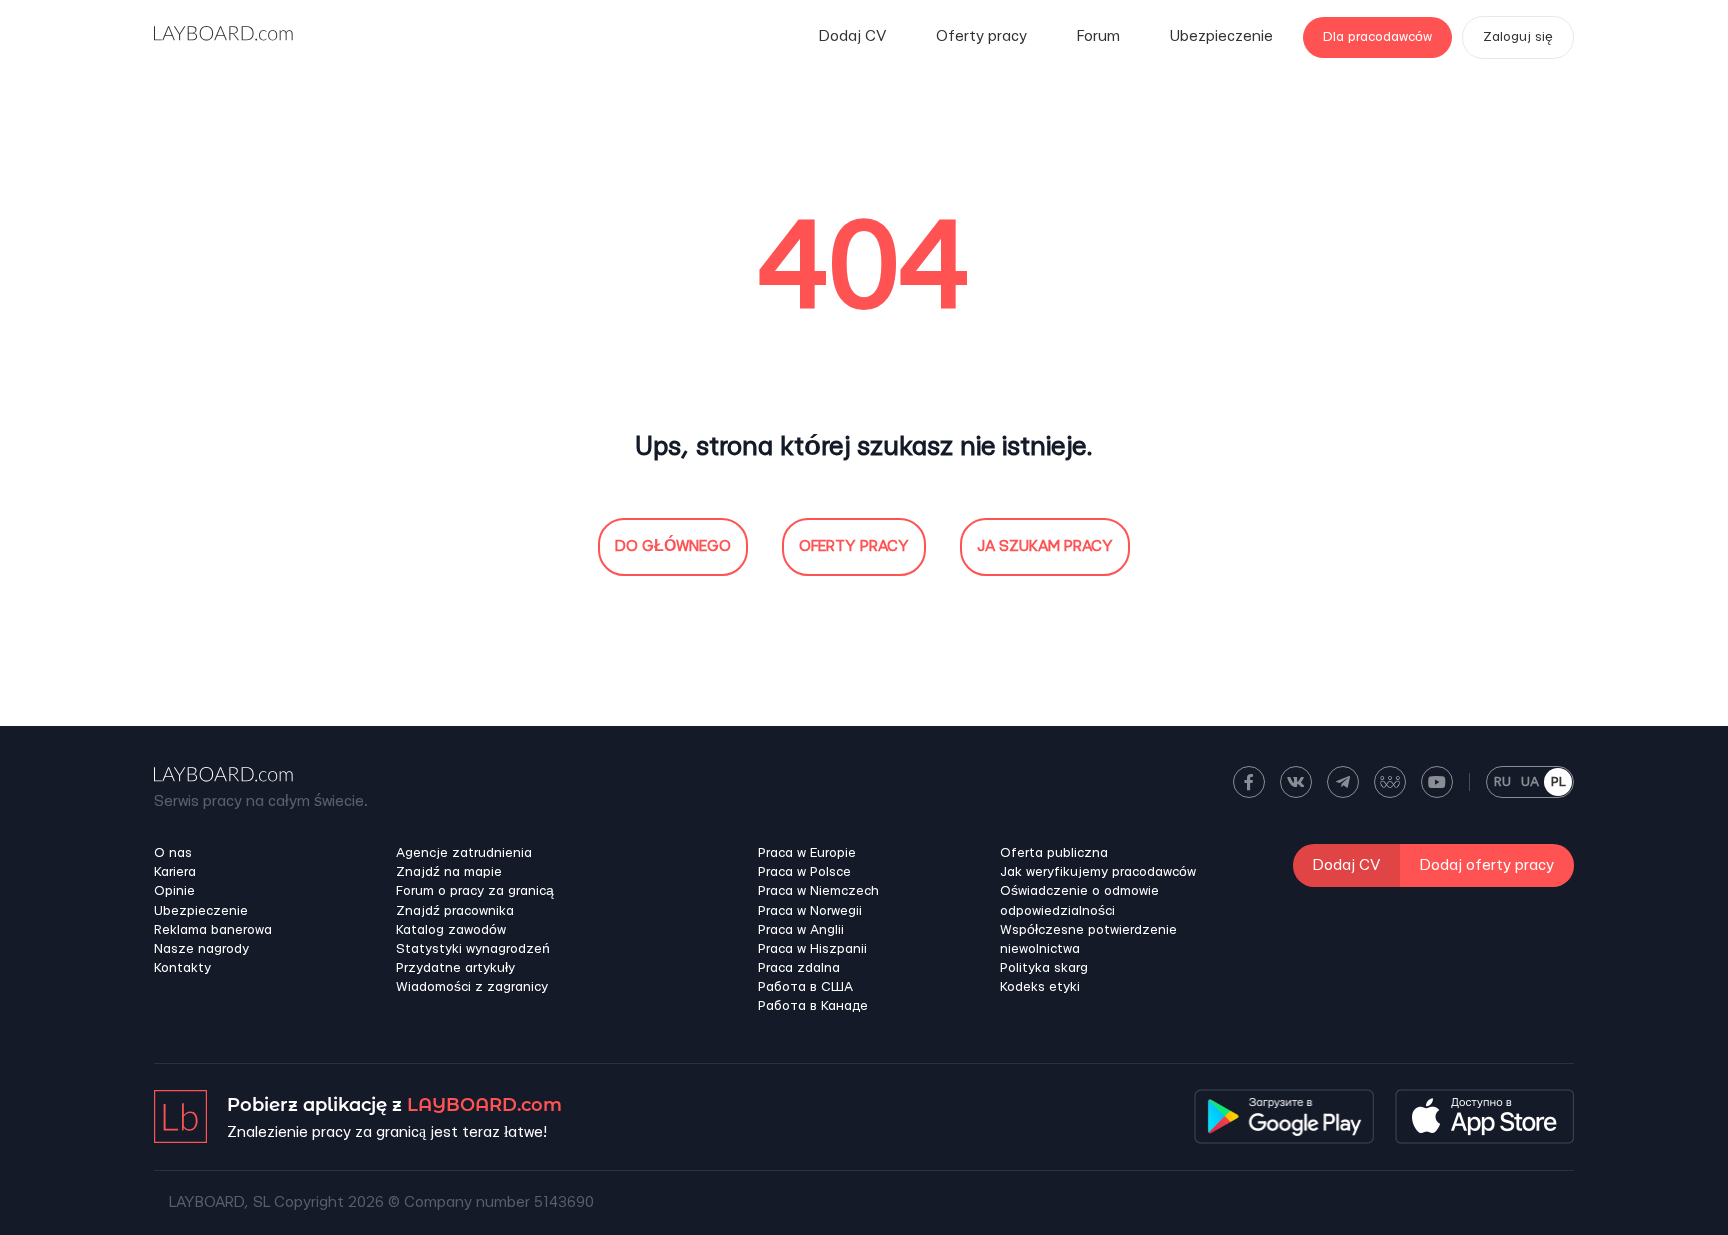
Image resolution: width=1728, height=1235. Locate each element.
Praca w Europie (807, 853)
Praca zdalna (799, 968)
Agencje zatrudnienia (464, 853)
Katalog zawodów (451, 930)
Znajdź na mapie (449, 872)
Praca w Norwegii (810, 911)
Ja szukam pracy (1045, 546)
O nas (173, 853)
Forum (1098, 36)
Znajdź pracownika (455, 911)
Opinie (174, 891)
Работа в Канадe (813, 1006)
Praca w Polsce (804, 872)
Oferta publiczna (1054, 853)
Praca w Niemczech (818, 891)
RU (1502, 782)
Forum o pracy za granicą (475, 891)
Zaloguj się (1518, 37)
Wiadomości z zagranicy (472, 987)
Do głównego (673, 546)
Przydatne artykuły (455, 968)
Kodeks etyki (1040, 987)
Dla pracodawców (1377, 37)
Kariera (175, 872)
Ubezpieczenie (1221, 36)
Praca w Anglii (801, 930)
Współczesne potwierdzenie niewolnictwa (1088, 939)
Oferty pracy (981, 36)
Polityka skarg (1044, 968)
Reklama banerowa (213, 930)
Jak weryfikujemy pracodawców (1098, 872)
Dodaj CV (852, 36)
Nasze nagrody (201, 949)
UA (1530, 782)
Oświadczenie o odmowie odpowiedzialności (1079, 900)
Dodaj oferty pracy (1487, 865)
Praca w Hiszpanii (812, 949)
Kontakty (182, 968)
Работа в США (805, 987)
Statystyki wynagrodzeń (473, 949)
